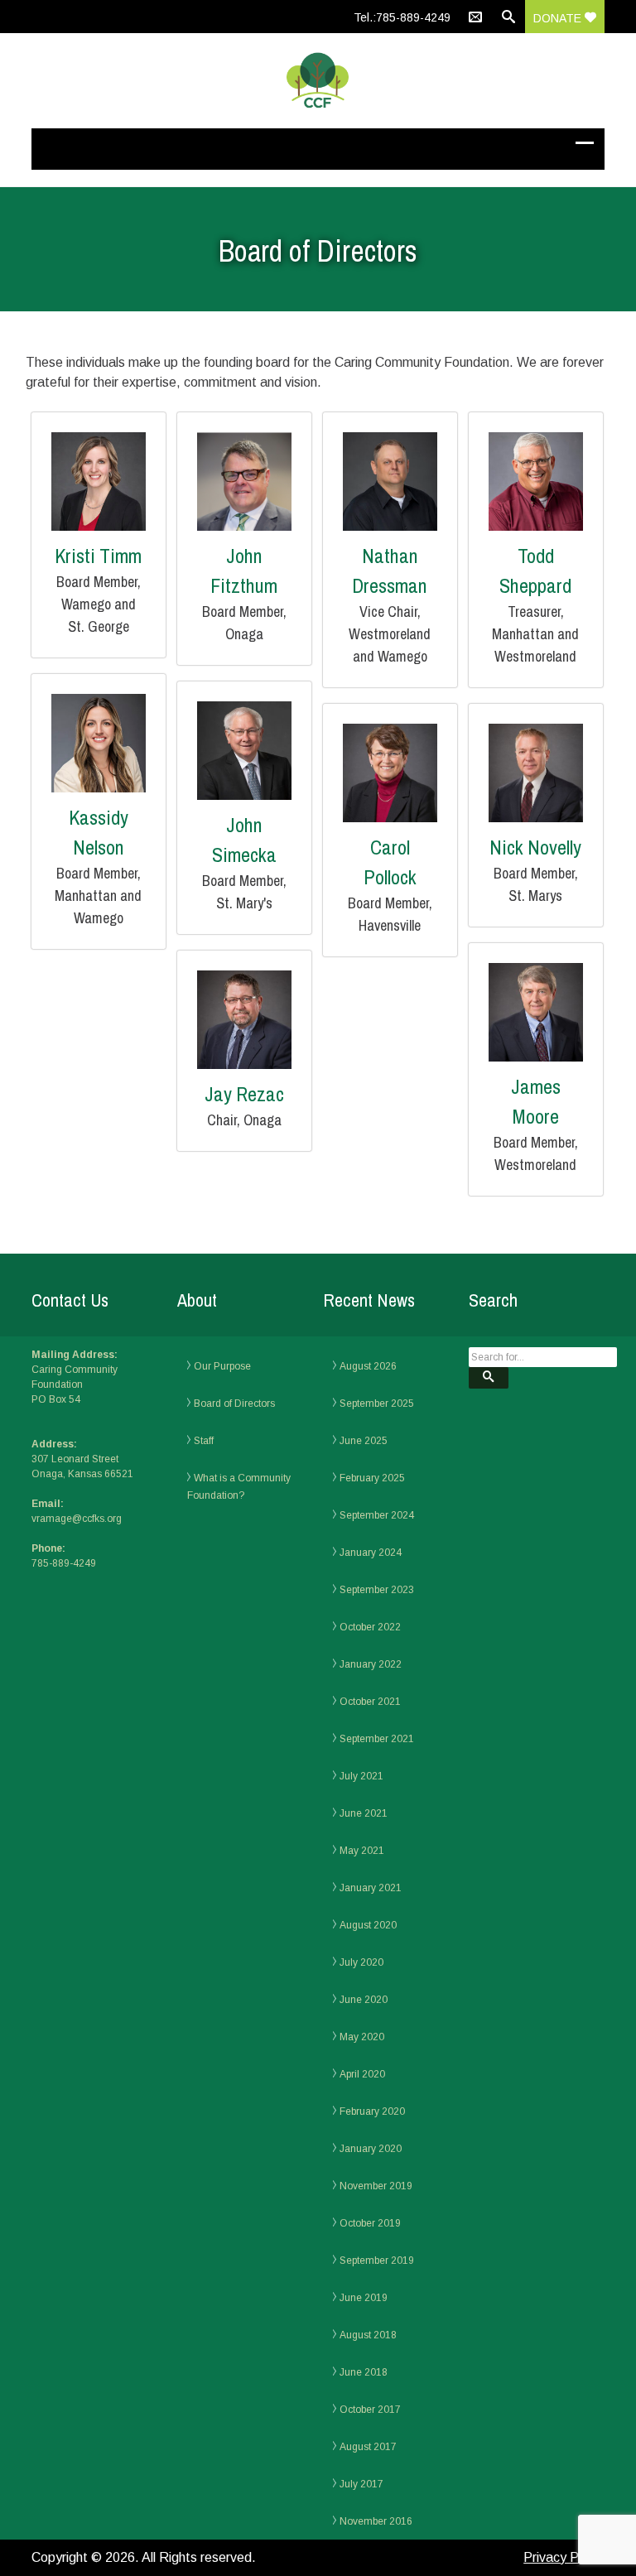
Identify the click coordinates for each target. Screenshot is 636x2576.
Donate (559, 18)
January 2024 (371, 1553)
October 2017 (370, 2410)
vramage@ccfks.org (77, 1519)
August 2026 (368, 1366)
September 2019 (377, 2261)
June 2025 (364, 1441)
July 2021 (361, 1776)
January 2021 (371, 1888)
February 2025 (372, 1478)
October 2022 (370, 1627)
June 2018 (364, 2372)
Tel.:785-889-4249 (402, 17)
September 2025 (377, 1404)
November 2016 (376, 2521)
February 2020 (372, 2111)
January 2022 (371, 1664)
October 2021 (370, 1702)
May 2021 (362, 1851)
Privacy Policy (564, 2557)
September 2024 (377, 1515)
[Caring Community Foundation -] (318, 81)
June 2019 (364, 2298)
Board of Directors (234, 1404)
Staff (204, 1441)
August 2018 (368, 2335)
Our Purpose (222, 1366)
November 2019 (376, 2186)
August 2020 (368, 1925)
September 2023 (377, 1590)
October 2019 (370, 2223)
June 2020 (364, 2000)
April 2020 (362, 2074)
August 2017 (368, 2447)
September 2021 (377, 1739)
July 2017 (361, 2484)
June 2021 (364, 1813)
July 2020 (361, 1962)
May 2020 (362, 2037)
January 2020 (371, 2149)
